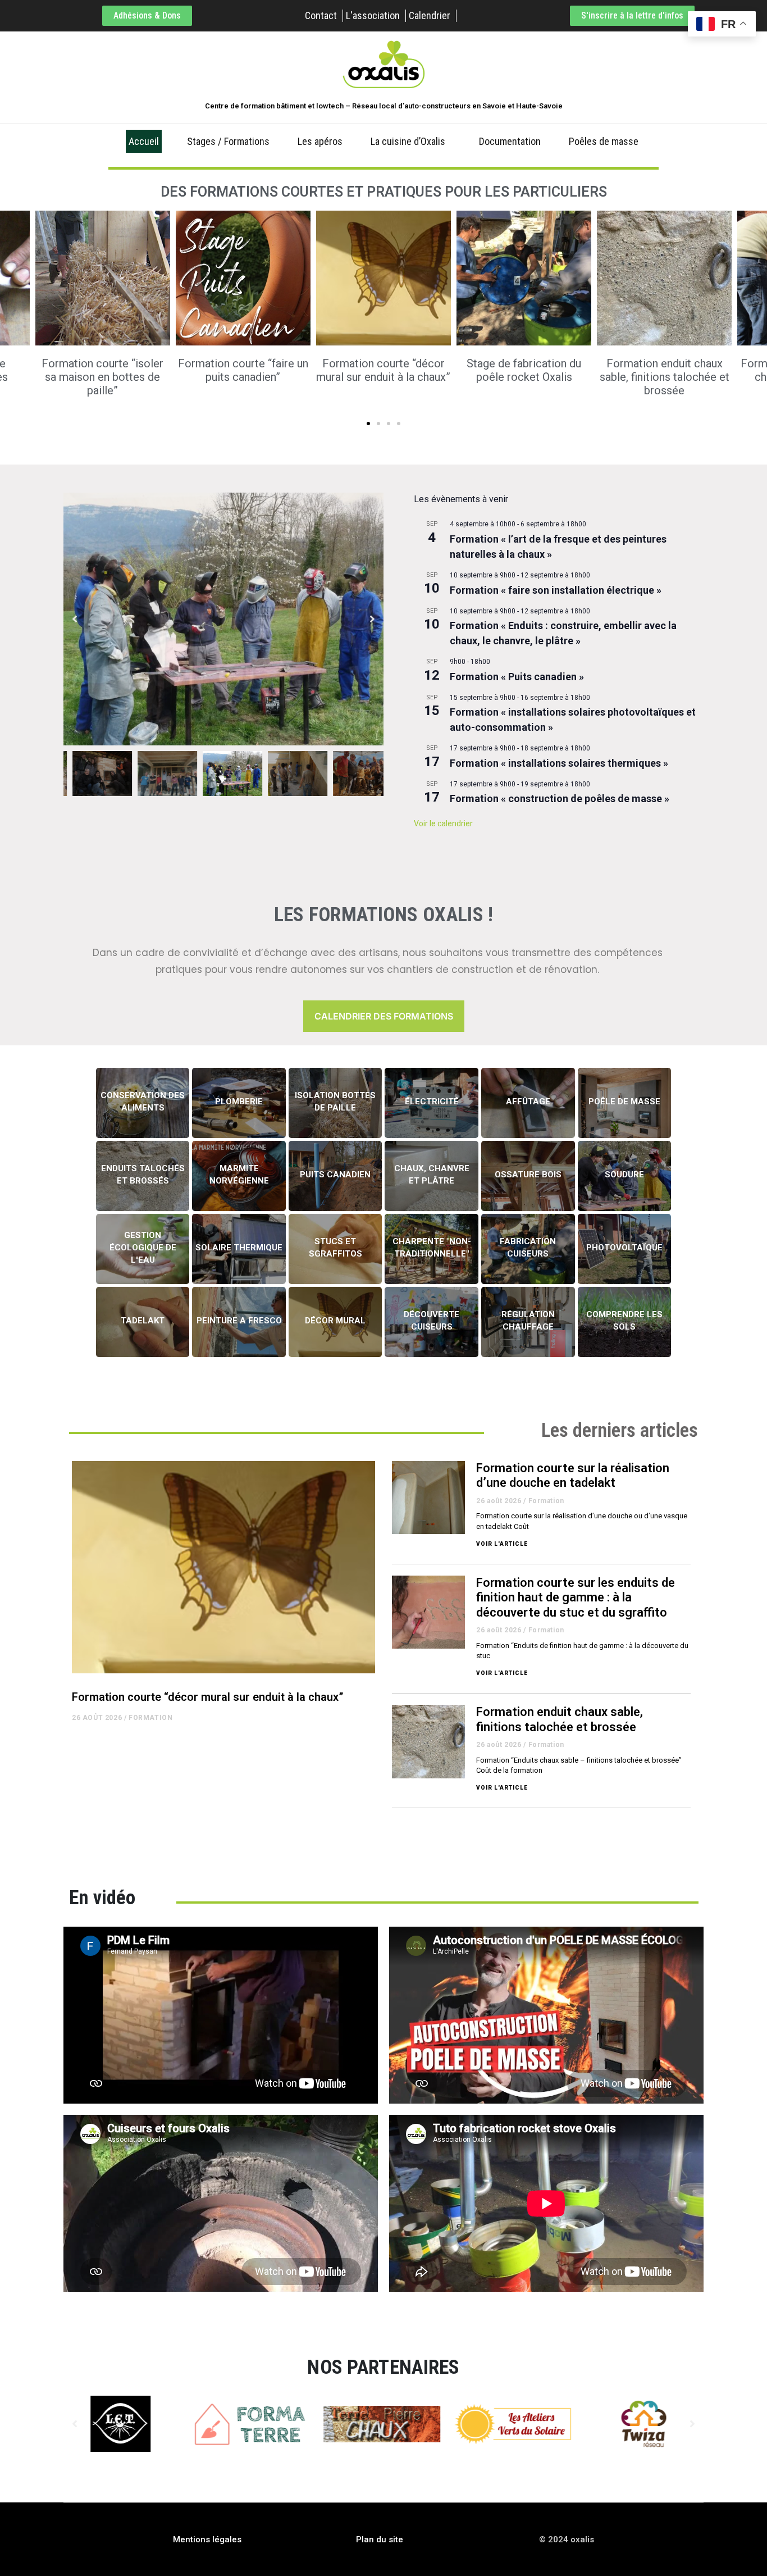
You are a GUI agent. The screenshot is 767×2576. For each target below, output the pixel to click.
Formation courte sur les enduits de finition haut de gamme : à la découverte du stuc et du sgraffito (576, 1598)
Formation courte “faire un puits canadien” (243, 370)
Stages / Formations (228, 141)
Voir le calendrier (443, 823)
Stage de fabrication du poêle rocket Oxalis (524, 370)
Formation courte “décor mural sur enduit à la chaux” (383, 370)
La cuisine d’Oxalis (408, 141)
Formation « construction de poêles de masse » (560, 798)
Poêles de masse (604, 141)
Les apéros (320, 141)
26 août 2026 (97, 1718)
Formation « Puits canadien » (517, 677)
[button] (368, 424)
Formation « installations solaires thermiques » (559, 763)
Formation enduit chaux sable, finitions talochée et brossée (665, 377)
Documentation (510, 141)
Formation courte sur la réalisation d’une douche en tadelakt (573, 1475)
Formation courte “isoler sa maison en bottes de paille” (102, 377)
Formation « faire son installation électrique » (556, 590)
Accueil (144, 141)
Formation (150, 1718)
